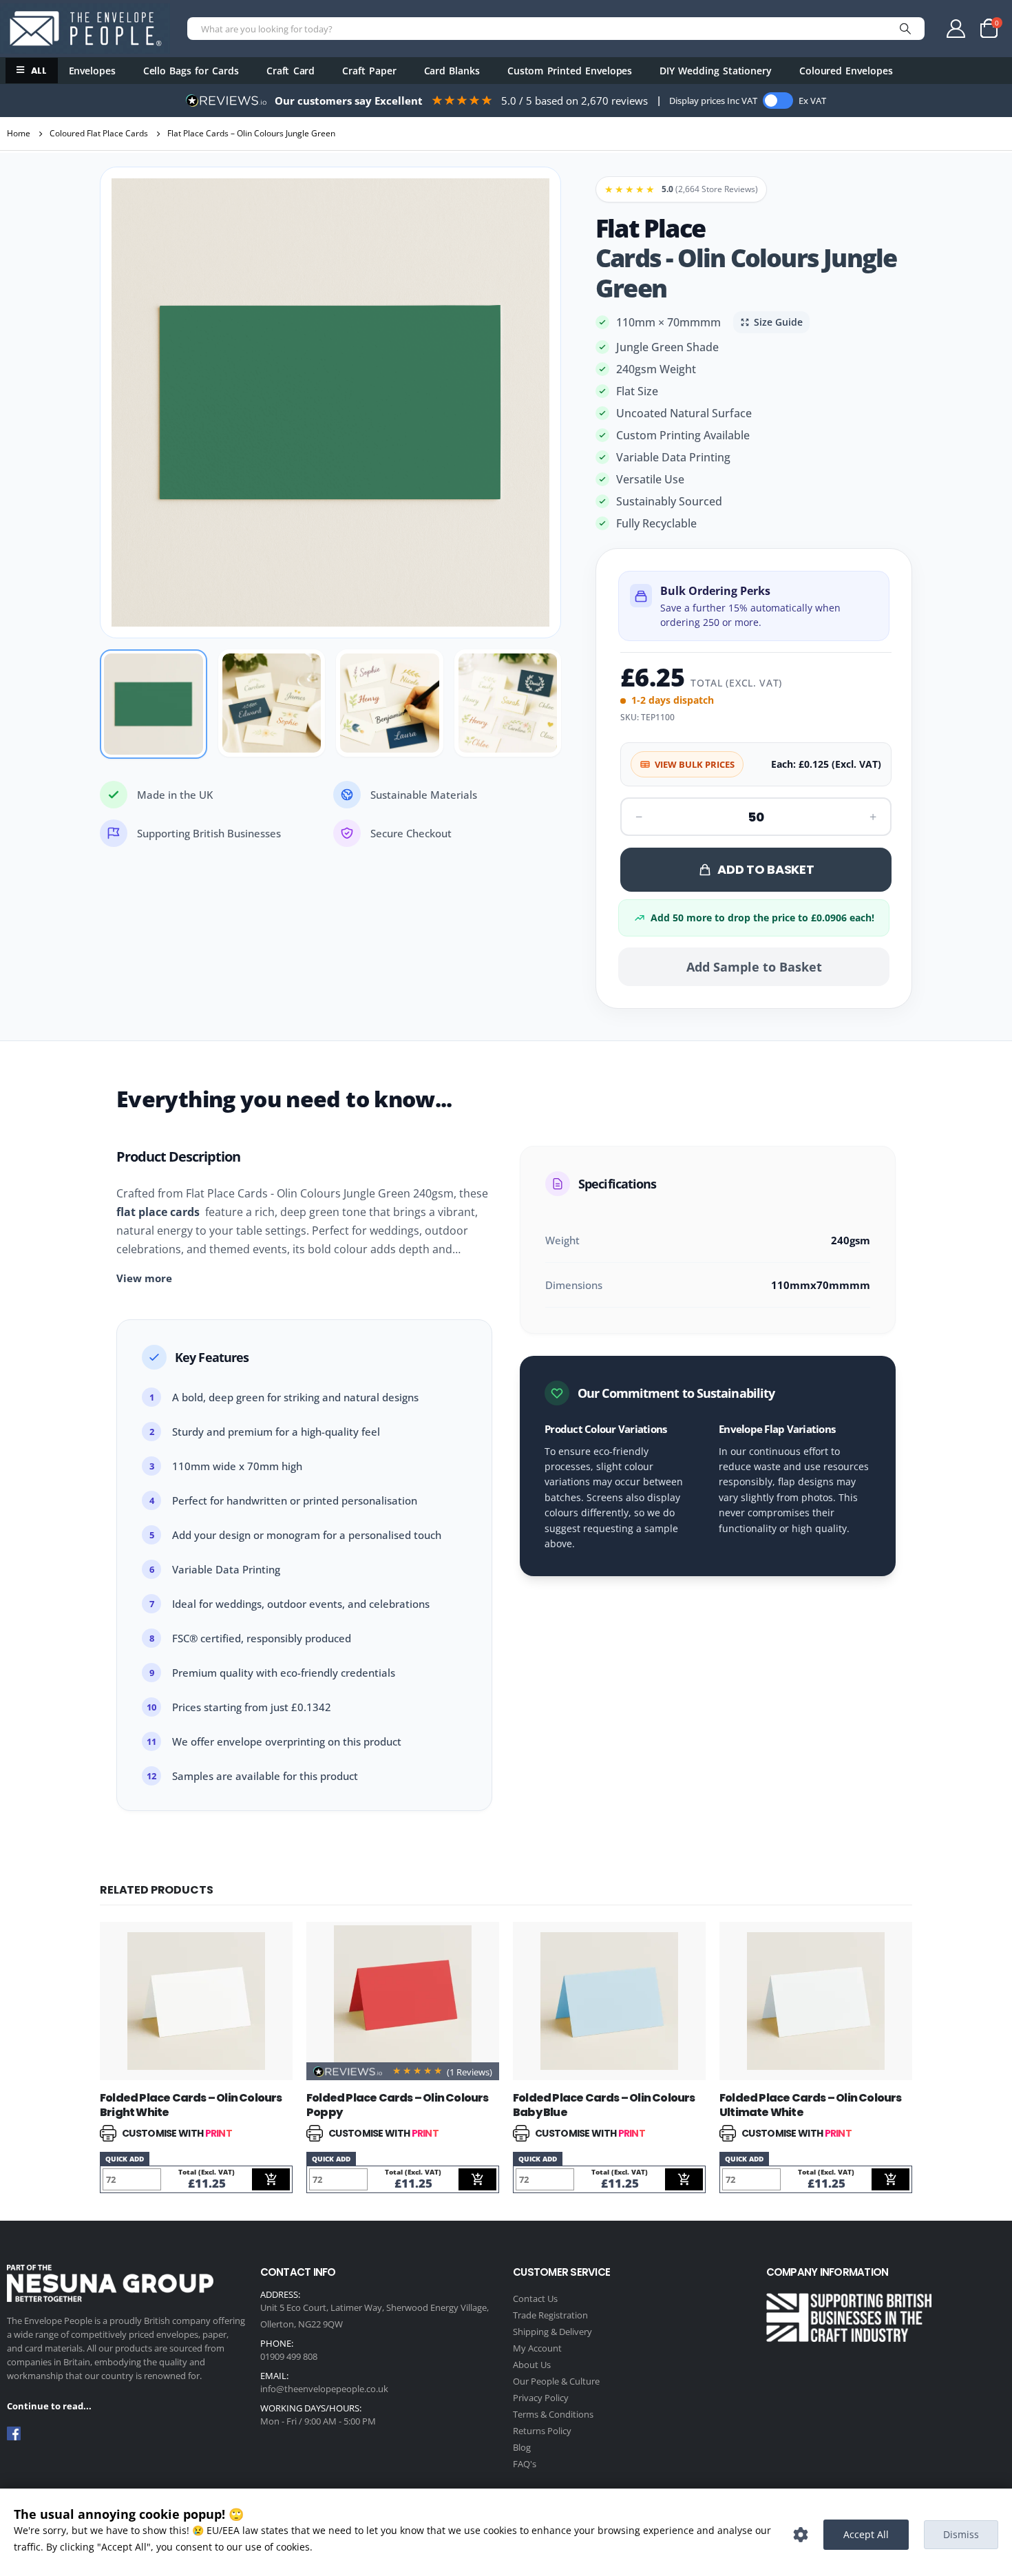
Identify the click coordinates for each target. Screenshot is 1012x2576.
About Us (532, 2365)
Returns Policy (542, 2431)
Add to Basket (766, 869)
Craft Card (291, 71)
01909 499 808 (289, 2356)
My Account (537, 2348)
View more (144, 1278)
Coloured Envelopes (846, 71)
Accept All (866, 2534)
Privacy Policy (541, 2398)
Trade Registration (550, 2315)
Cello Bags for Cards (191, 71)
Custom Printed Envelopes (570, 71)
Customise (801, 2535)
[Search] (905, 29)
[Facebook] (14, 2433)
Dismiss (961, 2534)
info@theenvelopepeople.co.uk (324, 2389)
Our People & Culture (556, 2381)
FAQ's (525, 2464)
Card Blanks (452, 71)
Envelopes (92, 71)
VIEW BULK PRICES (695, 764)
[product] (196, 2001)
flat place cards (158, 1212)
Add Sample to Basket (754, 967)
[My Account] (956, 29)
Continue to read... (49, 2406)
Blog (522, 2447)
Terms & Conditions (553, 2414)
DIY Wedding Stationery (716, 71)
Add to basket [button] (271, 2179)
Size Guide (778, 322)
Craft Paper (369, 71)
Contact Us (535, 2298)
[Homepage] (85, 28)
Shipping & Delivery (552, 2332)
